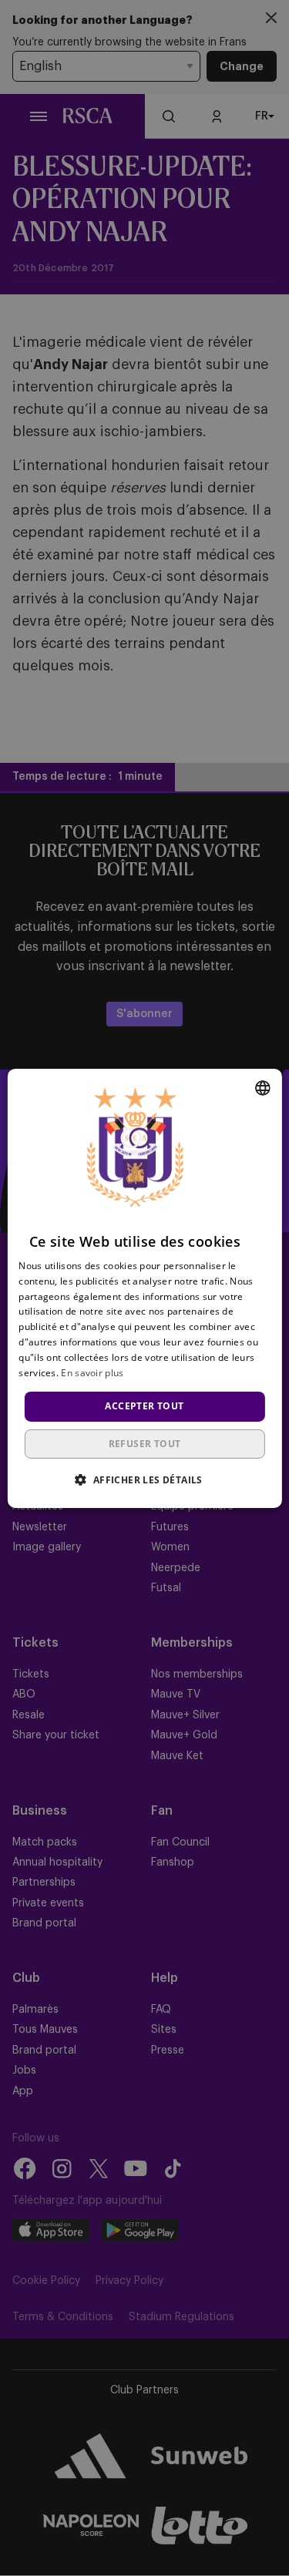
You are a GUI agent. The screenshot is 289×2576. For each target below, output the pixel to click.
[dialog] (144, 1288)
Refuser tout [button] (145, 1444)
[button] (144, 1479)
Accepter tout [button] (144, 1406)
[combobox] (263, 1087)
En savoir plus (92, 1372)
